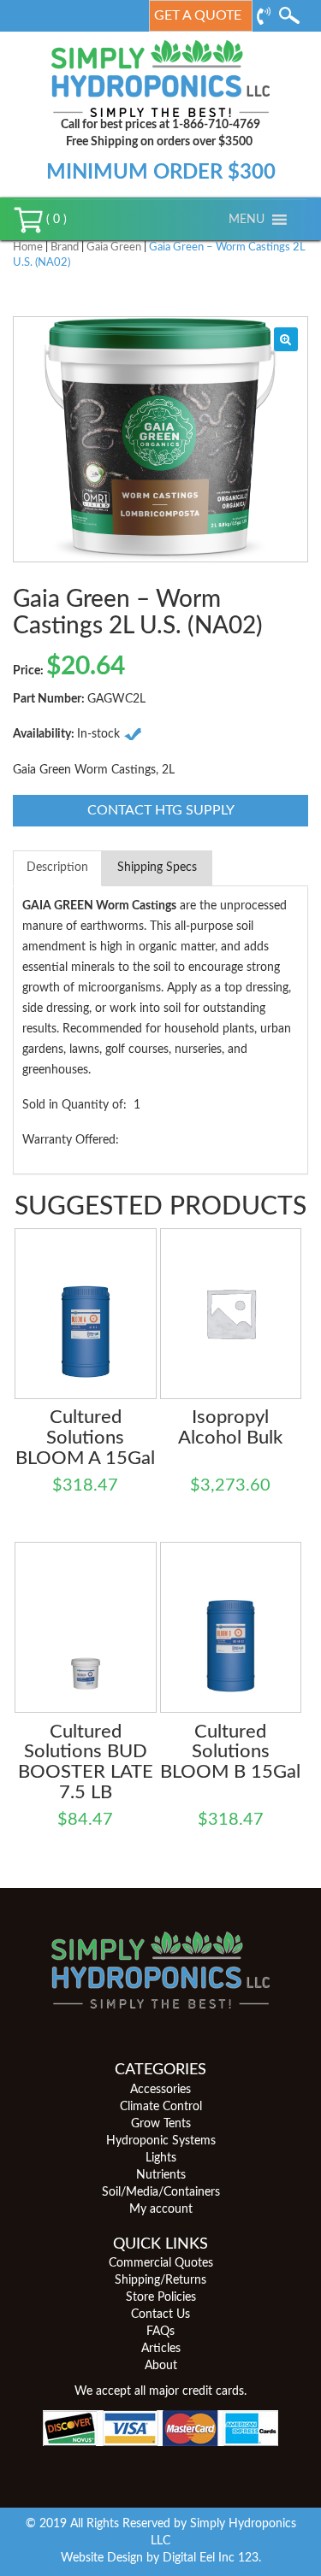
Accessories (160, 2090)
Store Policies (161, 2297)
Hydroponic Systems (161, 2141)
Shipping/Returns (160, 2280)
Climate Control (161, 2107)
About (161, 2366)
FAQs (160, 2332)
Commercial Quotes (161, 2263)
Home (28, 247)
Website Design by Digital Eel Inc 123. (161, 2558)
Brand (65, 247)
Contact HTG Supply (161, 810)
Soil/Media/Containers (161, 2192)
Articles (161, 2349)
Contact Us (160, 2314)
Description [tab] (57, 867)
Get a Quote (198, 15)
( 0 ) (55, 220)
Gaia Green (114, 247)
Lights (161, 2158)
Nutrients (161, 2175)
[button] (247, 220)
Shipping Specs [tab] (157, 867)
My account (161, 2209)
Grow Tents (161, 2124)
